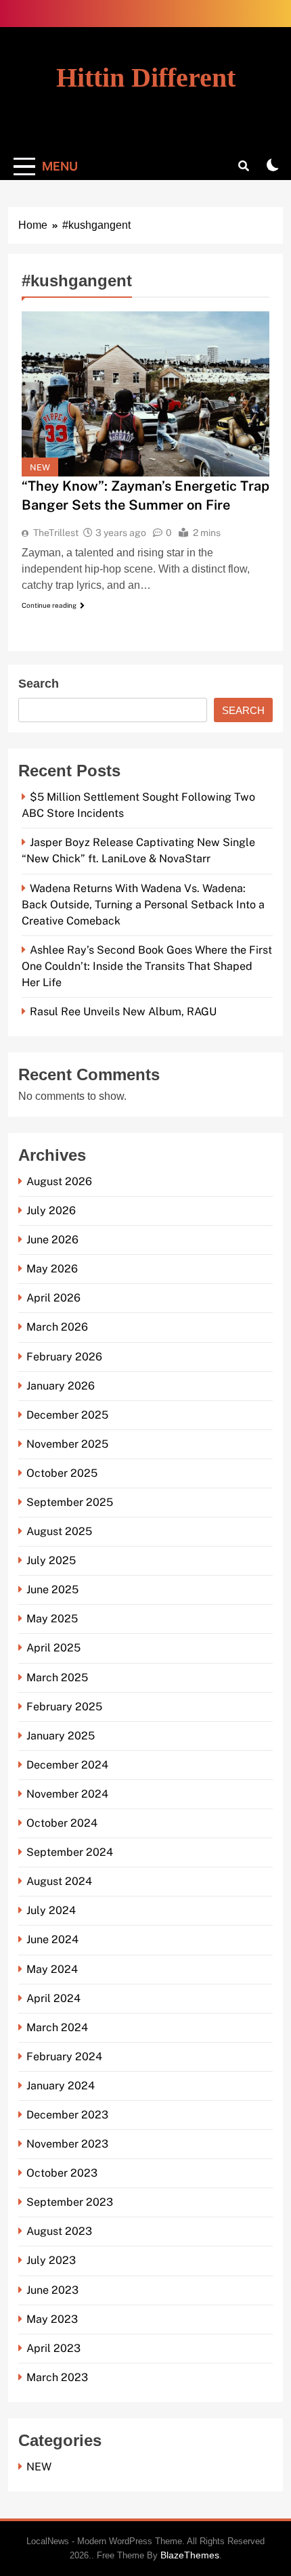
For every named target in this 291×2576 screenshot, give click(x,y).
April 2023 (53, 2348)
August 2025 (59, 1531)
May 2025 (52, 1619)
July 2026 (51, 1211)
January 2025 (61, 1736)
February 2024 (64, 2057)
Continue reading (49, 605)
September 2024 (70, 1852)
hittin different (146, 77)
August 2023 (59, 2231)
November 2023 (67, 2144)
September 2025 (70, 1502)
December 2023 (67, 2115)
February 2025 (64, 1707)
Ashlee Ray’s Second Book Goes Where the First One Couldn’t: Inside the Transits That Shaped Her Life (147, 966)
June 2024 (52, 1939)
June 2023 (52, 2290)
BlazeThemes (190, 2555)
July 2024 (51, 1910)
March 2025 (57, 1678)
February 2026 (64, 1357)
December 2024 (67, 1765)
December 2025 (67, 1415)
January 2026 (61, 1386)
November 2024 (67, 1794)
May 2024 (52, 1969)
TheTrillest (56, 533)
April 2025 (53, 1648)
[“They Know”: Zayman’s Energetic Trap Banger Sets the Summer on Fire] (145, 394)
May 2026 (52, 1269)
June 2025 (52, 1590)
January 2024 (61, 2086)
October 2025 (62, 1473)
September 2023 (70, 2202)
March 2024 (57, 2027)
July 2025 (51, 1560)
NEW (40, 467)
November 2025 (67, 1444)
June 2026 (52, 1240)
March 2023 (57, 2377)
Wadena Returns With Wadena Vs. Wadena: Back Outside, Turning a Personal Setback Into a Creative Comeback (143, 905)
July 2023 (51, 2260)
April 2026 (53, 1298)
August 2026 (59, 1181)
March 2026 (57, 1327)
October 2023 (62, 2173)
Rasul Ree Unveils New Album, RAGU (123, 1012)
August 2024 (59, 1881)
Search (39, 684)
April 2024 (53, 1998)
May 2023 (52, 2319)
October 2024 (62, 1823)
